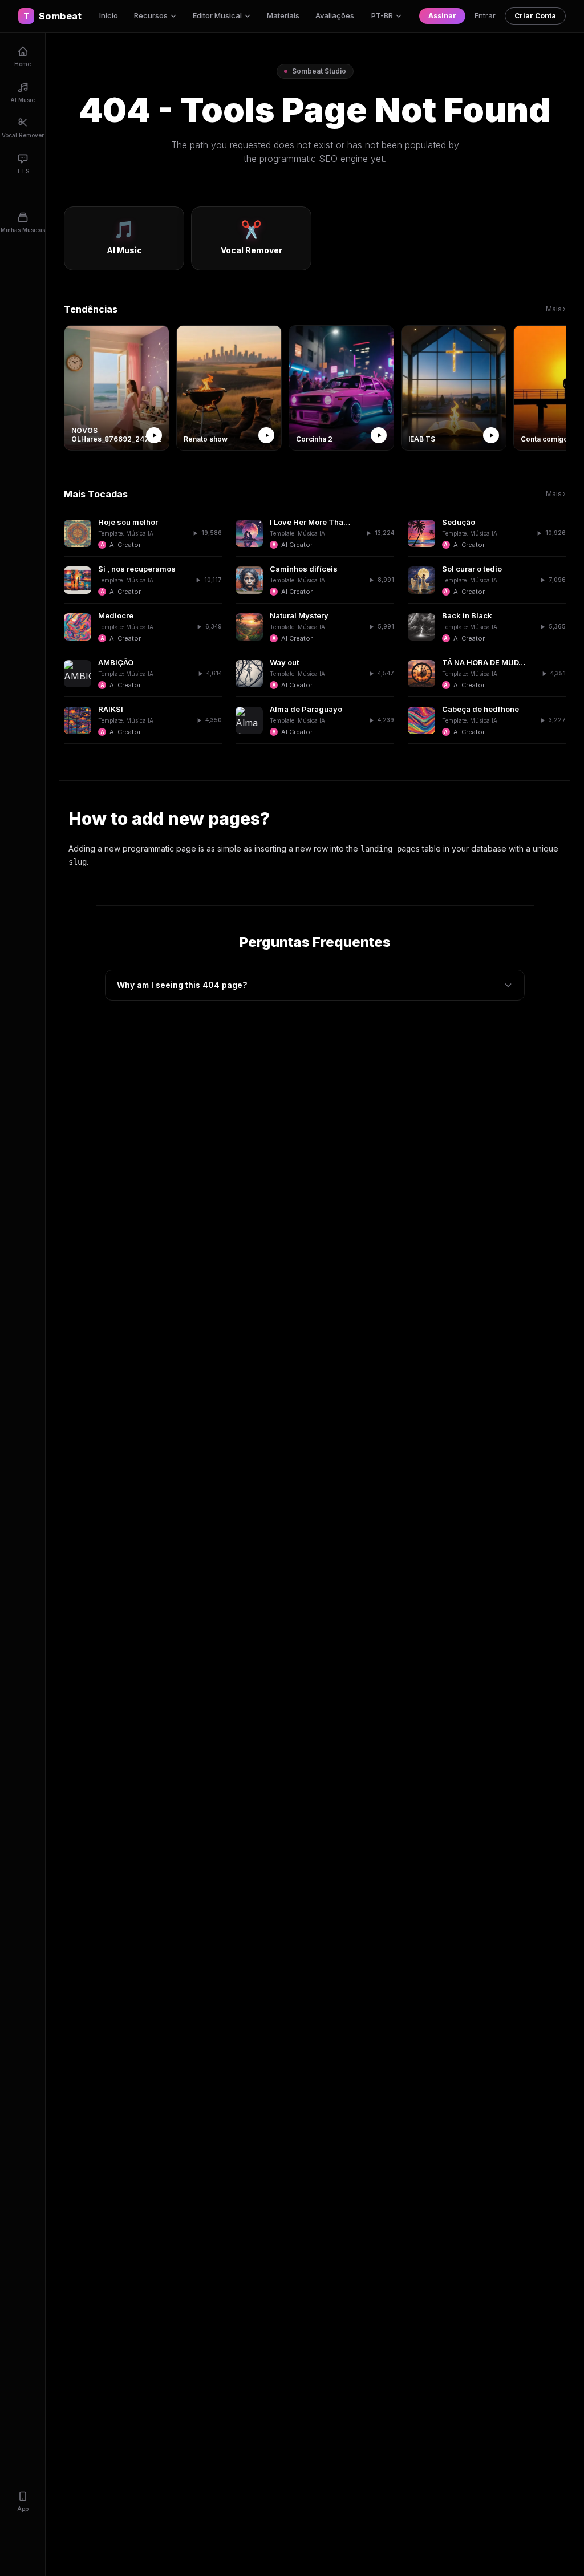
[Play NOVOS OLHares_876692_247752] (154, 435)
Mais (556, 309)
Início (109, 15)
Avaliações (335, 15)
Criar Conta (535, 16)
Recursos (151, 15)
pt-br (382, 15)
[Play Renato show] (266, 435)
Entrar (485, 15)
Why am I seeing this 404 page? (182, 985)
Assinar (442, 16)
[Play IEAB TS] (491, 435)
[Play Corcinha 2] (379, 435)
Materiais (283, 15)
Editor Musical (217, 15)
